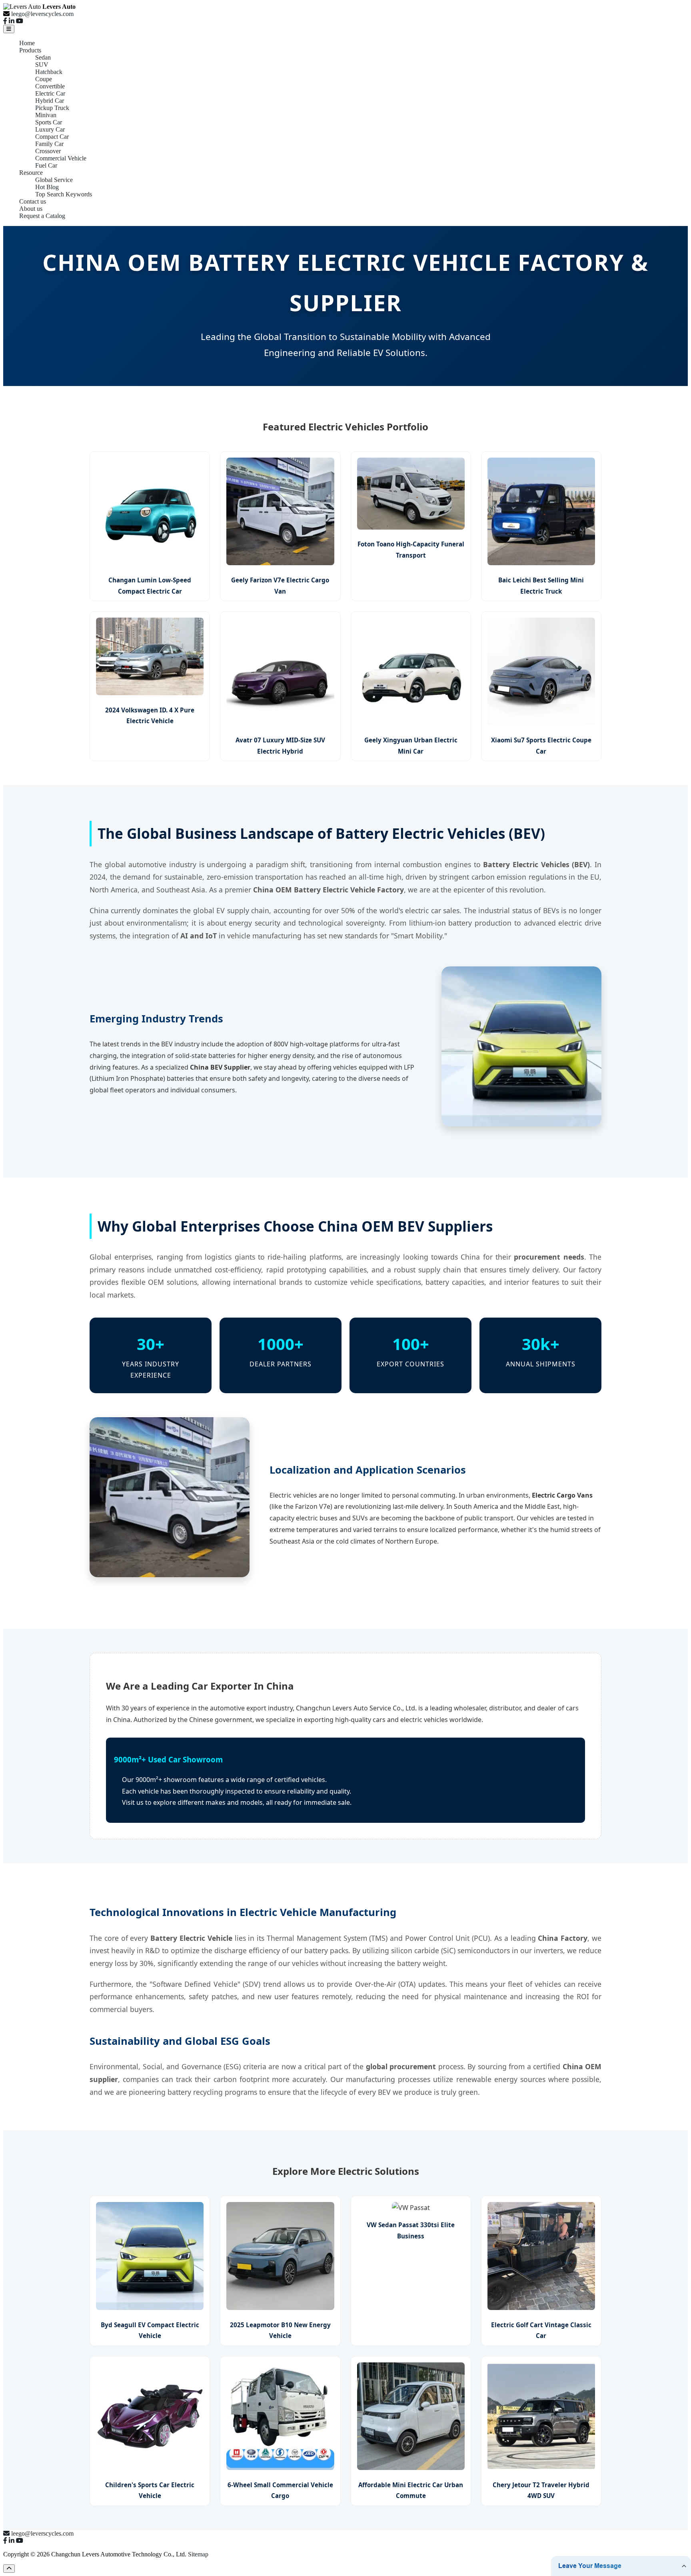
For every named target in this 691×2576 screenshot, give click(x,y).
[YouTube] (20, 21)
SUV (42, 65)
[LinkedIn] (12, 21)
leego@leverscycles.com (42, 14)
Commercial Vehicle (61, 158)
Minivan (46, 115)
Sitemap (198, 2554)
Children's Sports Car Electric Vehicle (150, 2490)
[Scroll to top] (9, 2569)
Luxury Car (50, 129)
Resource (31, 173)
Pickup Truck (52, 108)
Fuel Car (46, 165)
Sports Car (49, 122)
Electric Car (50, 93)
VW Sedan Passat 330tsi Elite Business (411, 2230)
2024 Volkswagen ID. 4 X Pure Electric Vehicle (150, 715)
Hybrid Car (50, 101)
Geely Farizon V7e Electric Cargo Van (280, 585)
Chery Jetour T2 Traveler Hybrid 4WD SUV (541, 2490)
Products (30, 50)
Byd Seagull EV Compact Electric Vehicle (150, 2330)
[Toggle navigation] (9, 29)
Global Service (54, 180)
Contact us (33, 201)
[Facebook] (5, 21)
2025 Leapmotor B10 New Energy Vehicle (280, 2330)
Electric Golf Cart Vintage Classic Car (541, 2330)
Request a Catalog (42, 216)
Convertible (50, 86)
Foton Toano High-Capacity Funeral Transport (411, 549)
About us (31, 209)
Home (27, 43)
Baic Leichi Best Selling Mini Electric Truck (541, 585)
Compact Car (52, 137)
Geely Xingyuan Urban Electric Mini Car (411, 745)
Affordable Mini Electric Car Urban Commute (411, 2490)
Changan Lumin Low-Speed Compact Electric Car (150, 585)
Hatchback (49, 72)
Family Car (49, 144)
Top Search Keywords (64, 194)
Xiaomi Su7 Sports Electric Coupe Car (541, 745)
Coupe (44, 79)
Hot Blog (47, 187)
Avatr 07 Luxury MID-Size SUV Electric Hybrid (280, 745)
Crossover (48, 151)
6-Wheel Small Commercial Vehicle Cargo (280, 2490)
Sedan (43, 57)
